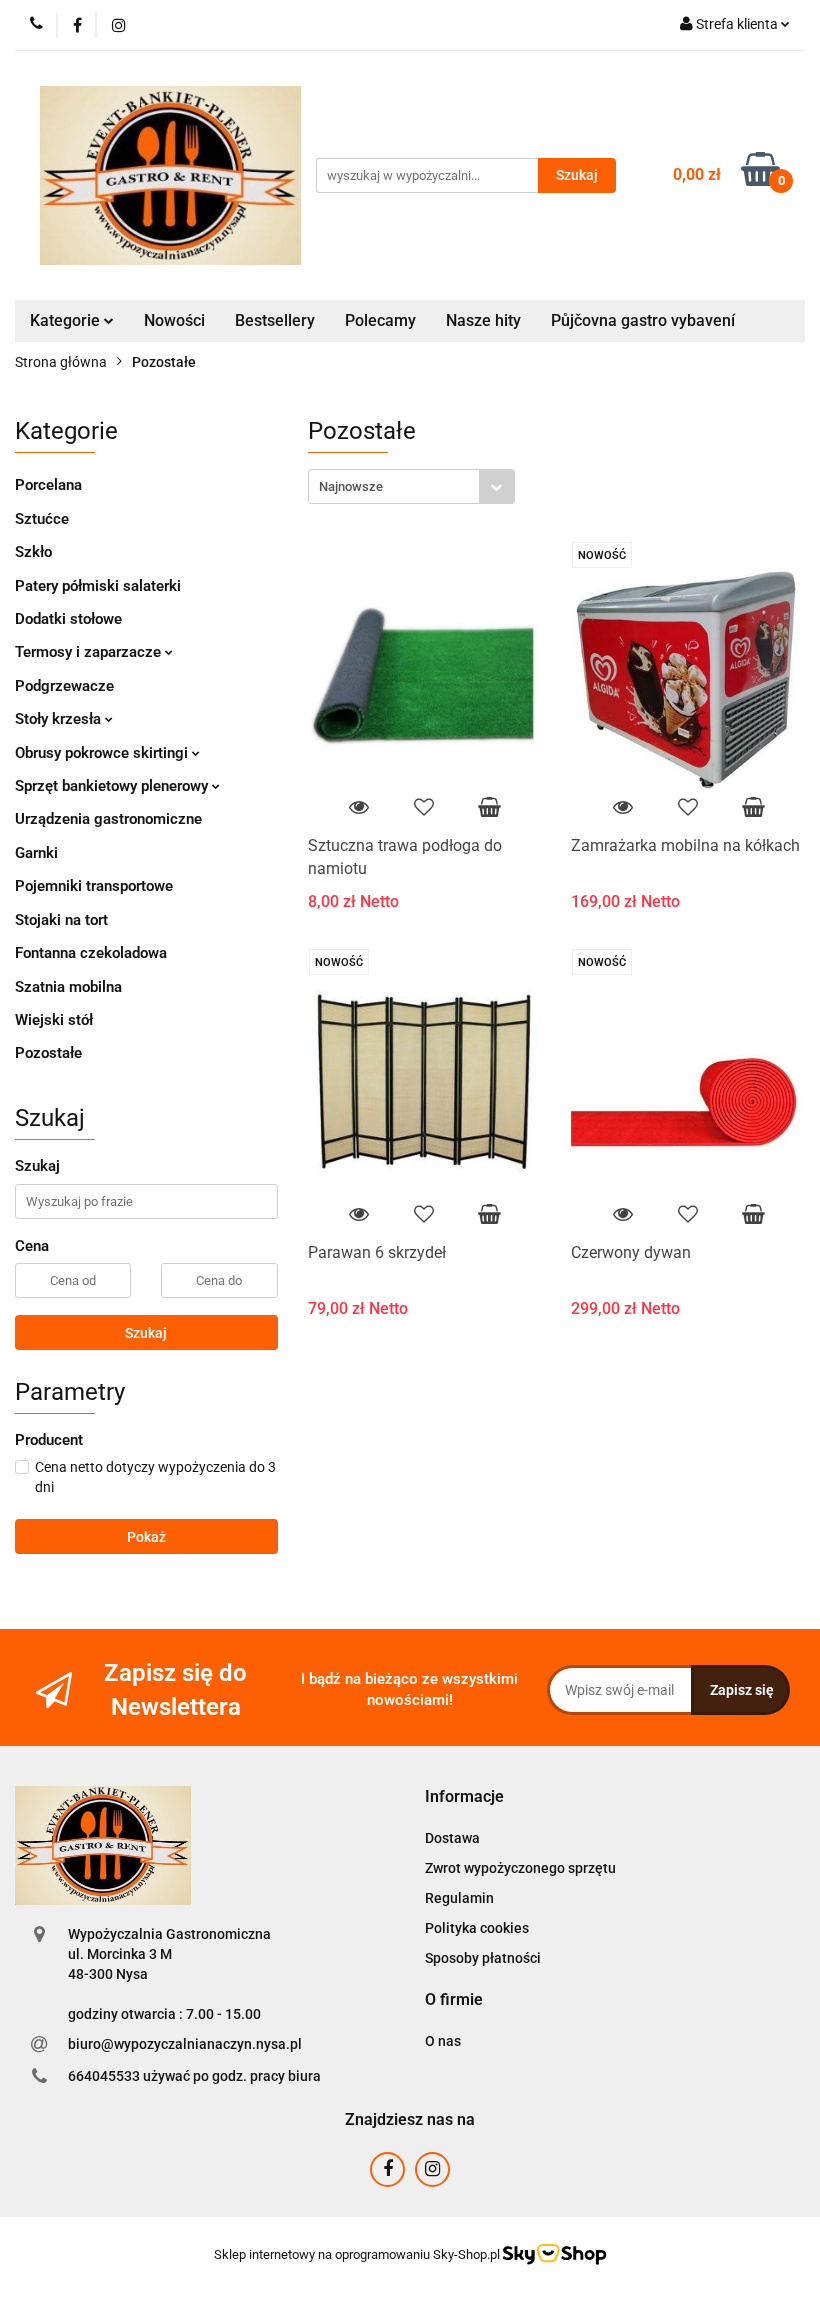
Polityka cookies (477, 1928)
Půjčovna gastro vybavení (643, 320)
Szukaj (146, 1333)
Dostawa (452, 1838)
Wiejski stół (54, 1020)
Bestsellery (275, 320)
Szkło (33, 552)
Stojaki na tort (61, 920)
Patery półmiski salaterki (98, 586)
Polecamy (380, 320)
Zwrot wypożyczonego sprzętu (520, 1868)
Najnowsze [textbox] (351, 486)
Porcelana (48, 485)
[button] (464, 1797)
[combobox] (411, 486)
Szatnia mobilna (68, 987)
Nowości (174, 320)
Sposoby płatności (483, 1958)
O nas (443, 2041)
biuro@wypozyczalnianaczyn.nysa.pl (185, 2044)
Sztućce (42, 519)
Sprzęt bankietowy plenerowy (113, 786)
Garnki (36, 853)
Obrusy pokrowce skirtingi (103, 753)
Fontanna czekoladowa (91, 953)
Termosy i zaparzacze (90, 652)
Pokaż (146, 1537)
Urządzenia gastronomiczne (108, 819)
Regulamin (459, 1898)
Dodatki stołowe (68, 619)
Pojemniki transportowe (94, 886)
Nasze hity (483, 320)
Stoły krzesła (60, 719)
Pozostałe (48, 1053)
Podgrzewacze (64, 686)
